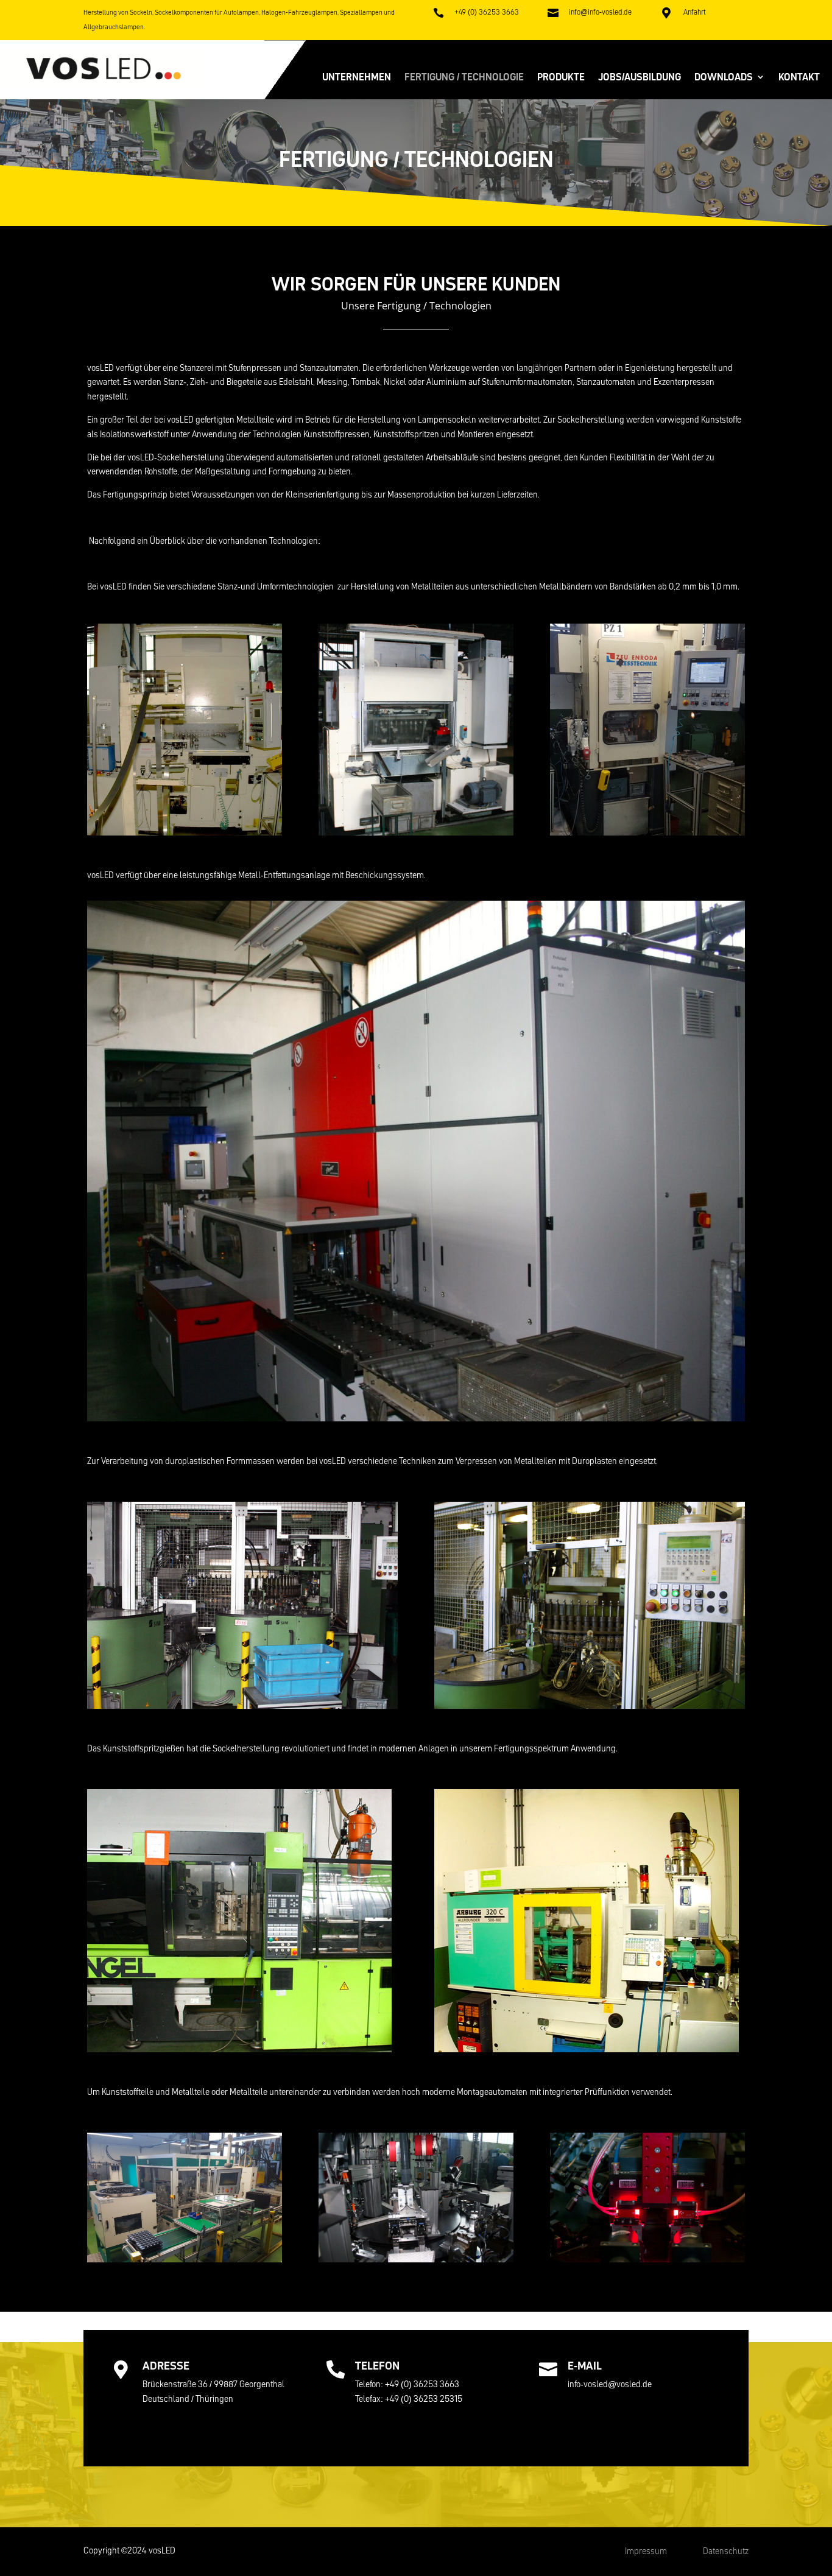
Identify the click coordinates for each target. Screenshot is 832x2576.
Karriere (601, 2422)
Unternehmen (357, 78)
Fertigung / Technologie (464, 78)
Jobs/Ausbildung (640, 78)
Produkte (561, 78)
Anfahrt (695, 12)
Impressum (647, 2551)
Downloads (724, 78)
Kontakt (799, 78)
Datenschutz (726, 2551)
